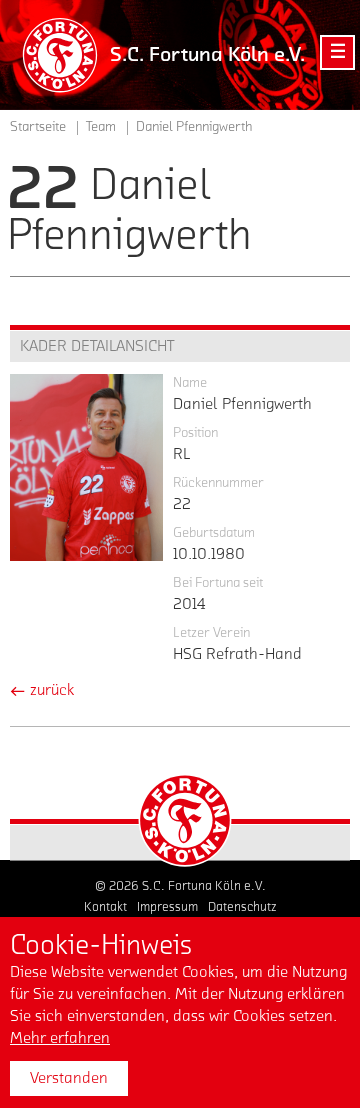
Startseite (38, 127)
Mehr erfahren (60, 1038)
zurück (50, 690)
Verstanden (69, 1078)
